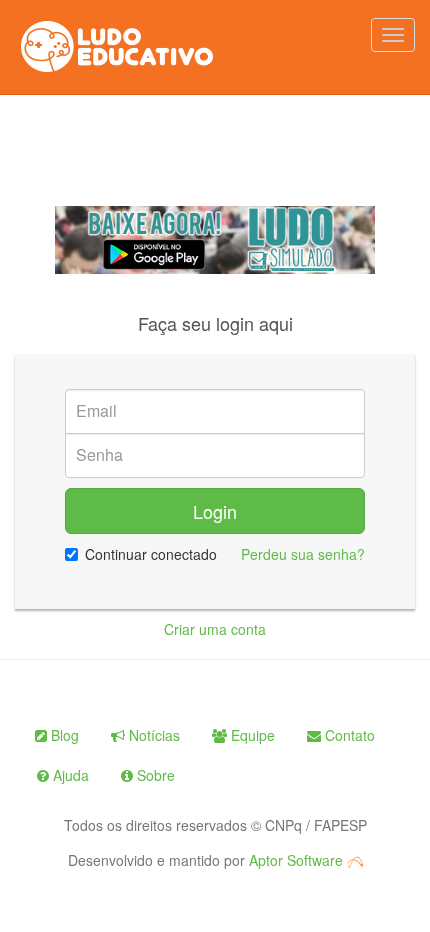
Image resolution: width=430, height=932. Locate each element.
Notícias (152, 735)
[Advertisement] (215, 151)
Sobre (154, 775)
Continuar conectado (151, 554)
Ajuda (69, 775)
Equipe (251, 735)
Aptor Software (298, 860)
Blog (63, 735)
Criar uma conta (215, 629)
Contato (348, 735)
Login (215, 511)
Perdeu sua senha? (303, 554)
